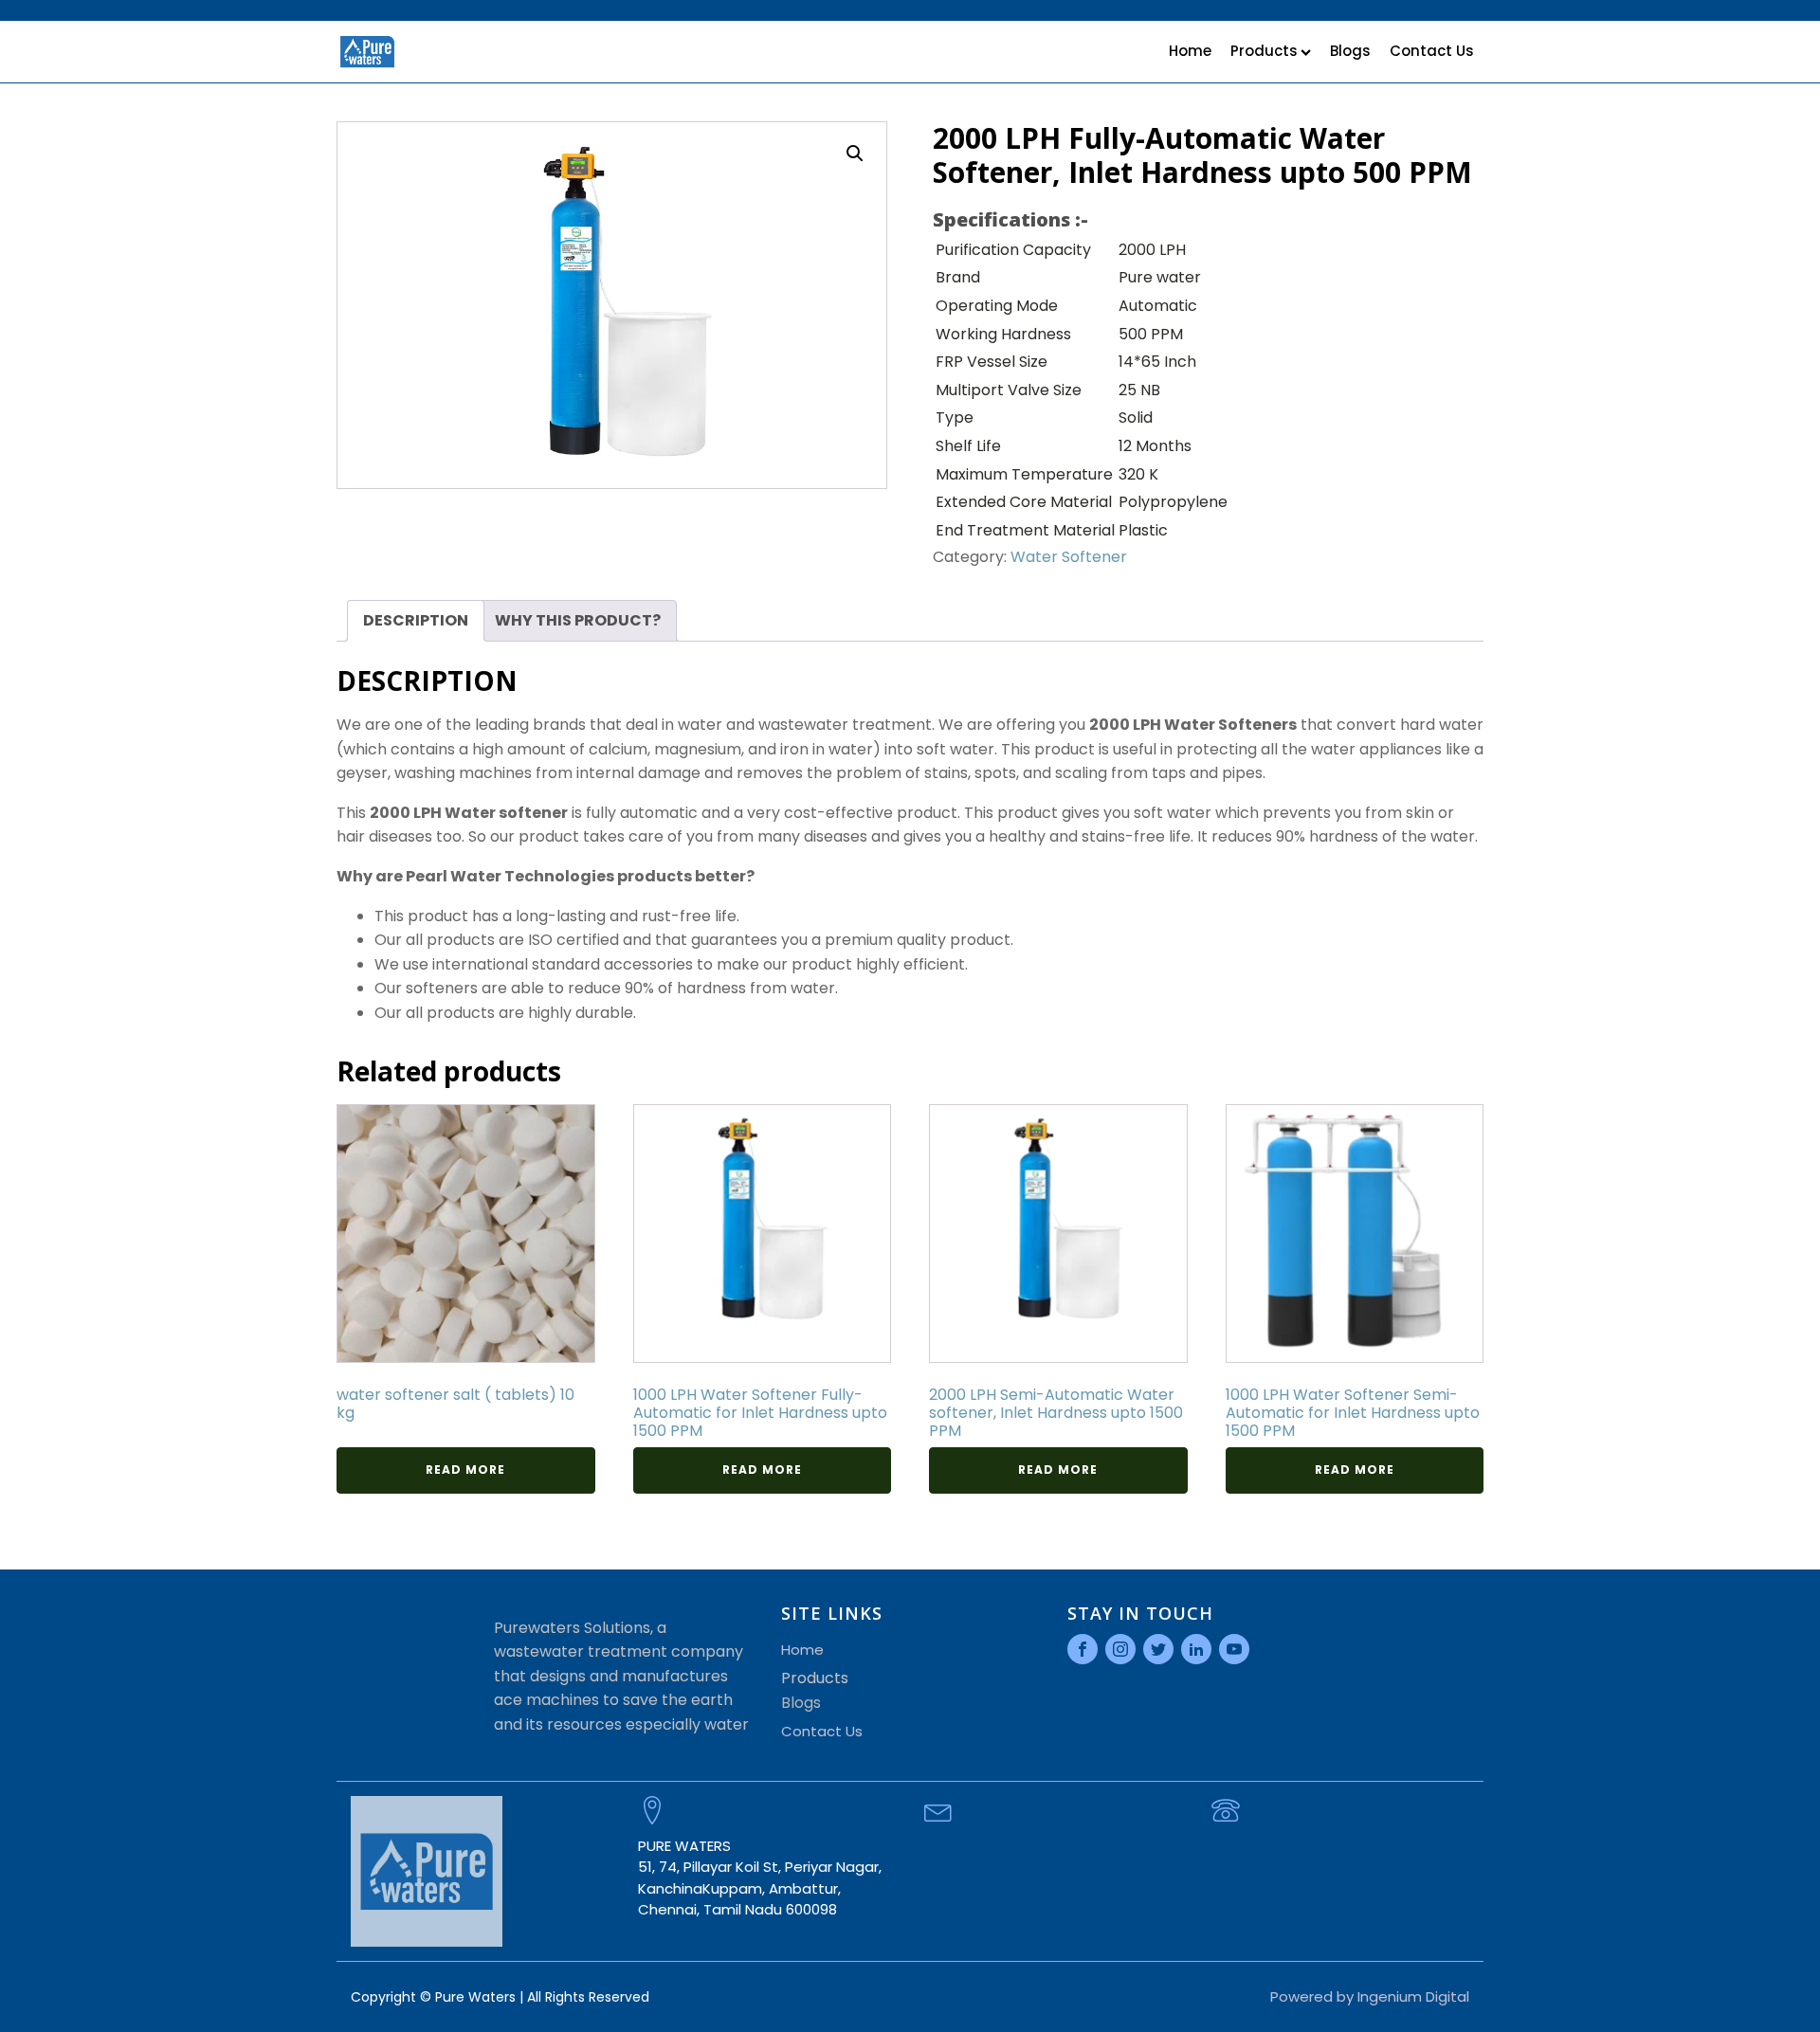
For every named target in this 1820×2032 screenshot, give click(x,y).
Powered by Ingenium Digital (1370, 1996)
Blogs (1350, 51)
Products (1264, 51)
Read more (465, 1470)
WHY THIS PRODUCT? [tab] (578, 620)
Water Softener (1069, 557)
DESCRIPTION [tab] (416, 620)
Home (1190, 51)
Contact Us (1432, 51)
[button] (855, 154)
